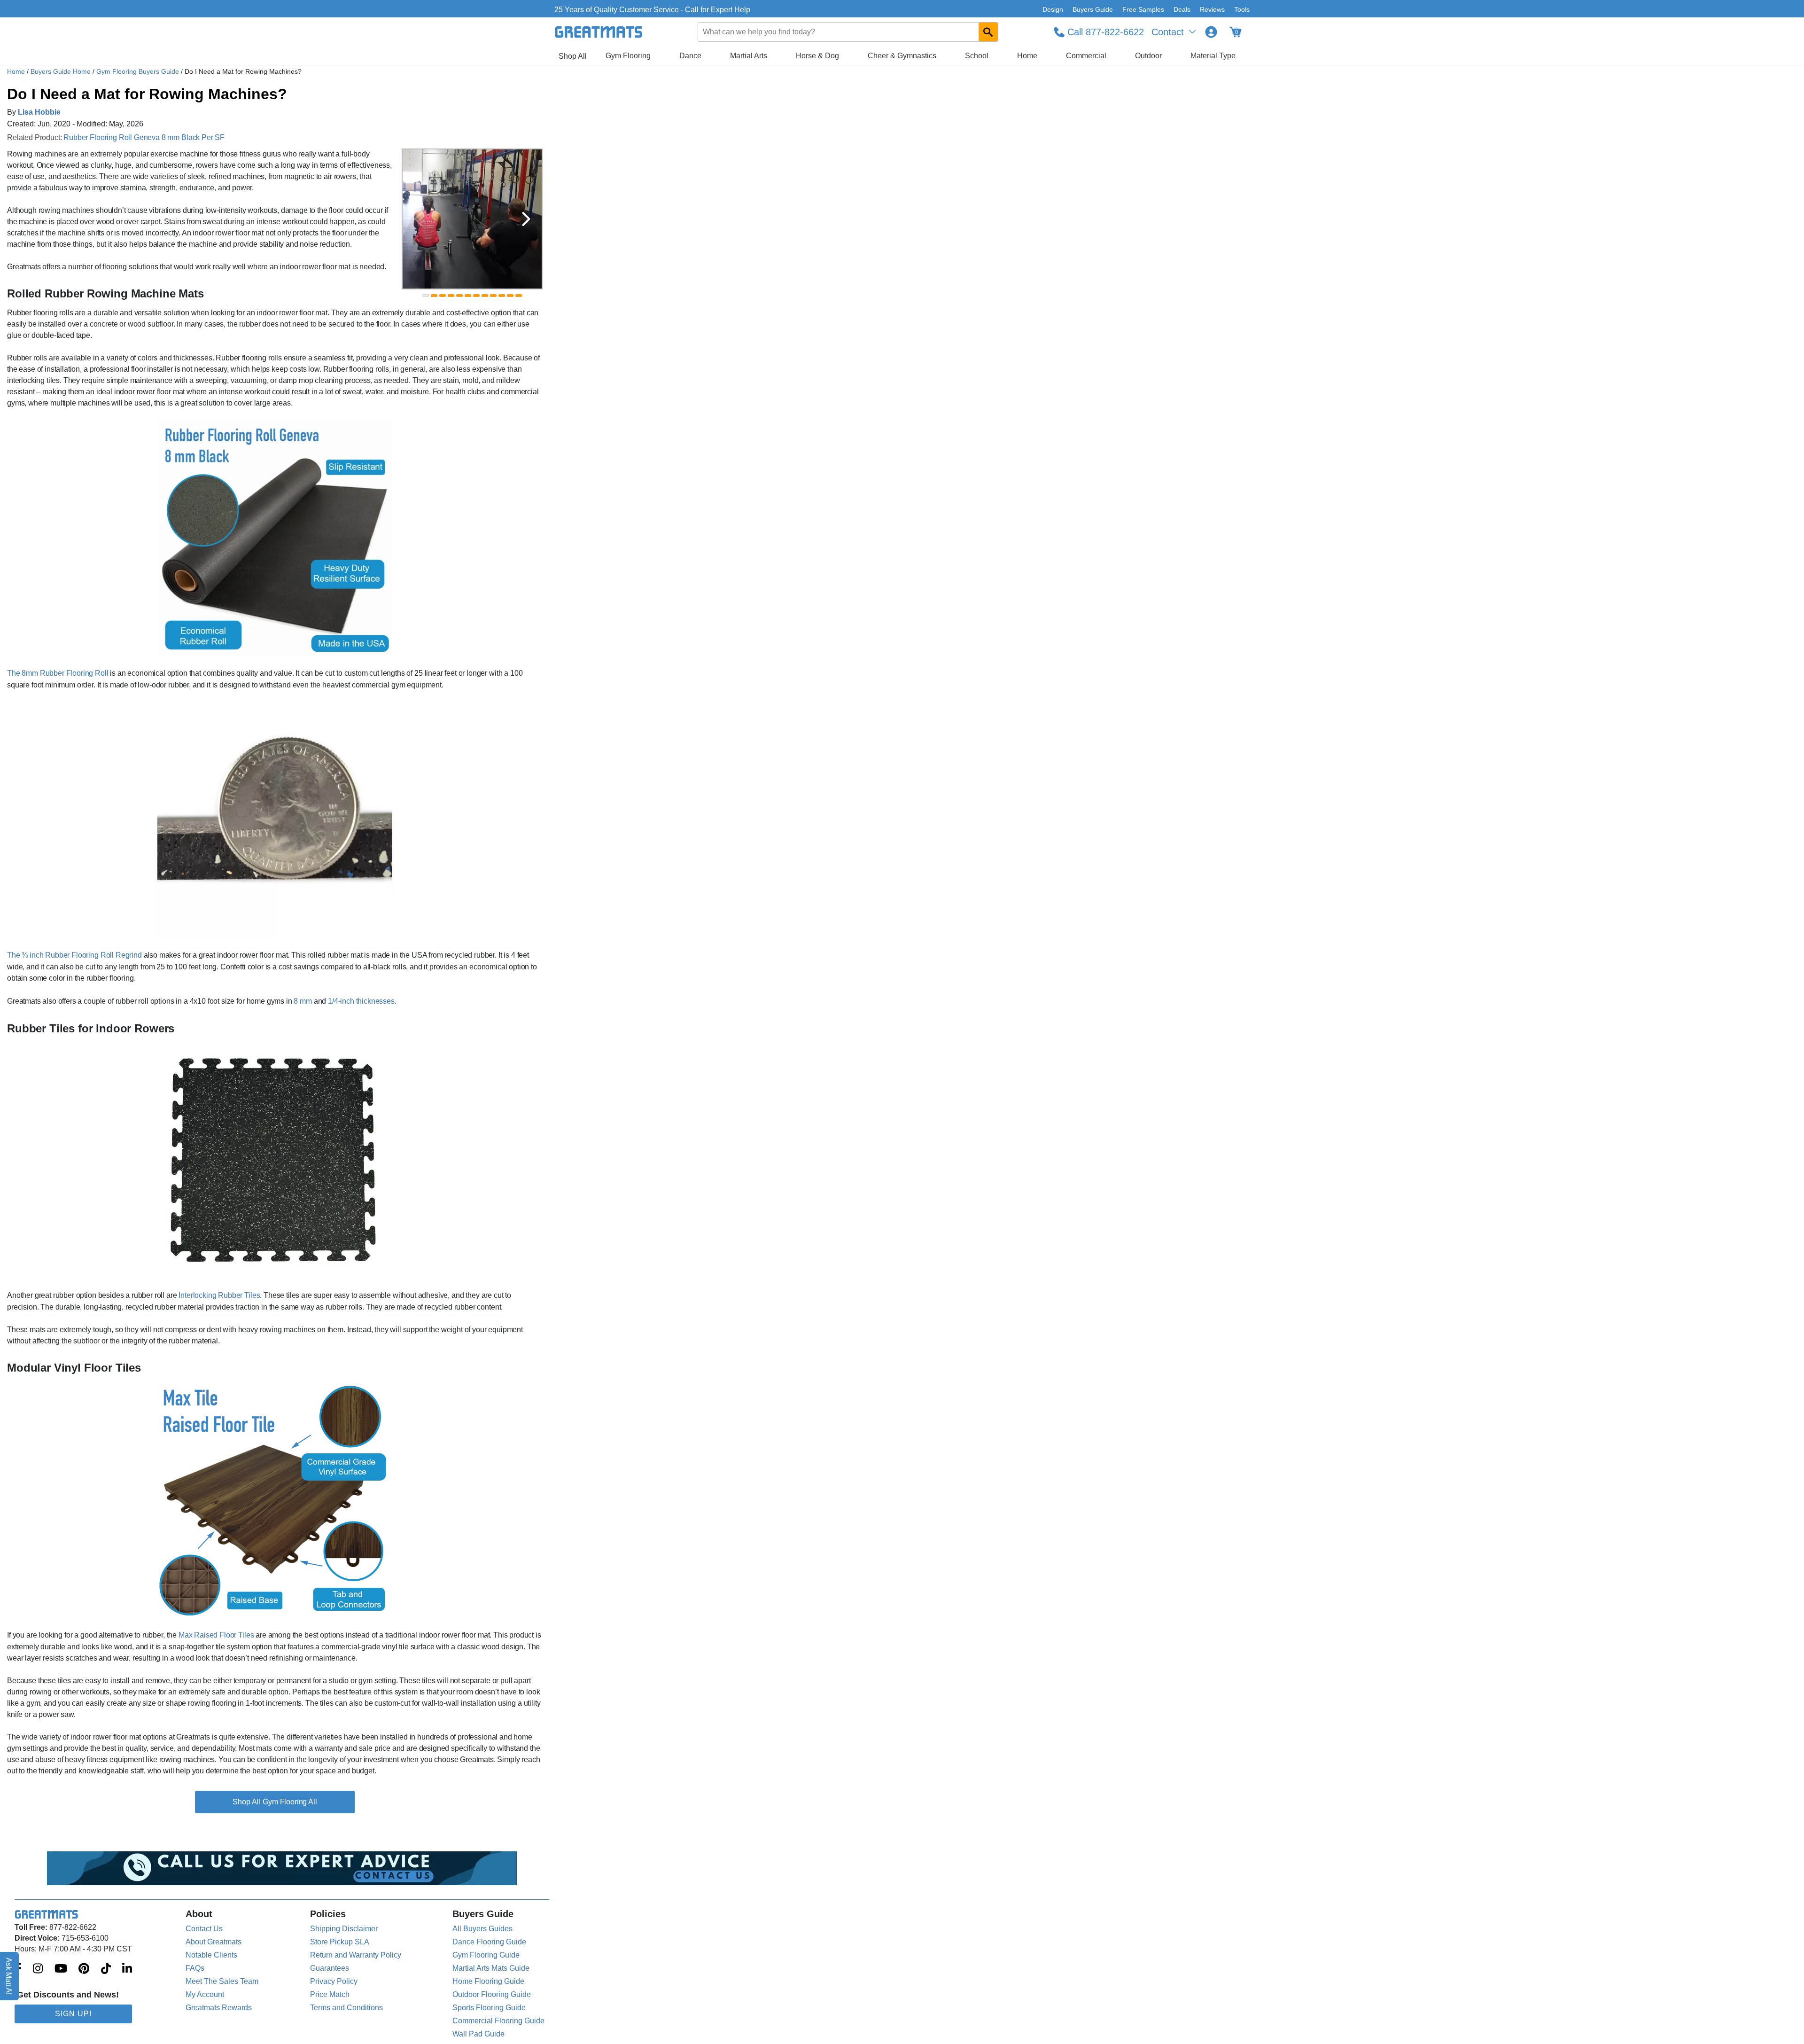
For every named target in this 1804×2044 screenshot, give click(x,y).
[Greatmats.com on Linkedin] (127, 1969)
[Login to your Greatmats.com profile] (1211, 32)
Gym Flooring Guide (486, 1955)
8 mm (303, 1001)
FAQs (195, 1968)
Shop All (573, 56)
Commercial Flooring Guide (498, 2021)
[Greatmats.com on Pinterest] (84, 1969)
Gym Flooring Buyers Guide (139, 71)
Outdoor (1148, 56)
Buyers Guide (1093, 9)
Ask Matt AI (9, 1976)
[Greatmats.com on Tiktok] (106, 1969)
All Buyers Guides (482, 1929)
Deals (1182, 9)
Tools (1242, 9)
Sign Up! (73, 2014)
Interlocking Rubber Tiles (219, 1295)
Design (1053, 9)
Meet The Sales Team (222, 1981)
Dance (690, 56)
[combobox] (848, 32)
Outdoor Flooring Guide (492, 1994)
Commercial (1086, 56)
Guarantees (330, 1968)
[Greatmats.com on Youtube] (61, 1969)
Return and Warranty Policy (356, 1955)
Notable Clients (211, 1955)
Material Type (1213, 56)
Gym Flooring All (290, 1802)
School (977, 56)
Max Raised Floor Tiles (216, 1635)
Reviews (1212, 9)
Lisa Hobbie (39, 112)
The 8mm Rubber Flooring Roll (58, 673)
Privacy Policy (334, 1981)
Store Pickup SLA (340, 1942)
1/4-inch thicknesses (361, 1001)
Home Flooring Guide (488, 1981)
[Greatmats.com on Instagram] (38, 1969)
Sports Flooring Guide (489, 2008)
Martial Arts (749, 56)
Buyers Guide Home (62, 71)
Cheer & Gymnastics (902, 56)
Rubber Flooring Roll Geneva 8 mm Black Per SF (144, 137)
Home (1027, 56)
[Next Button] (526, 219)
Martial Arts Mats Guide (491, 1968)
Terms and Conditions (346, 2008)
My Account (205, 1994)
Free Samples (1143, 9)
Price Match (330, 1994)
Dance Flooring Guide (489, 1942)
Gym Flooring (628, 56)
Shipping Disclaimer (344, 1929)
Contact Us (204, 1929)
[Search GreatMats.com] (988, 32)
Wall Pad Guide (478, 2034)
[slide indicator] (426, 296)
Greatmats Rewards (219, 2008)
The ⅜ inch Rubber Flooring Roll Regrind (74, 955)
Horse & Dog (817, 56)
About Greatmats (214, 1942)
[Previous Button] (418, 219)
